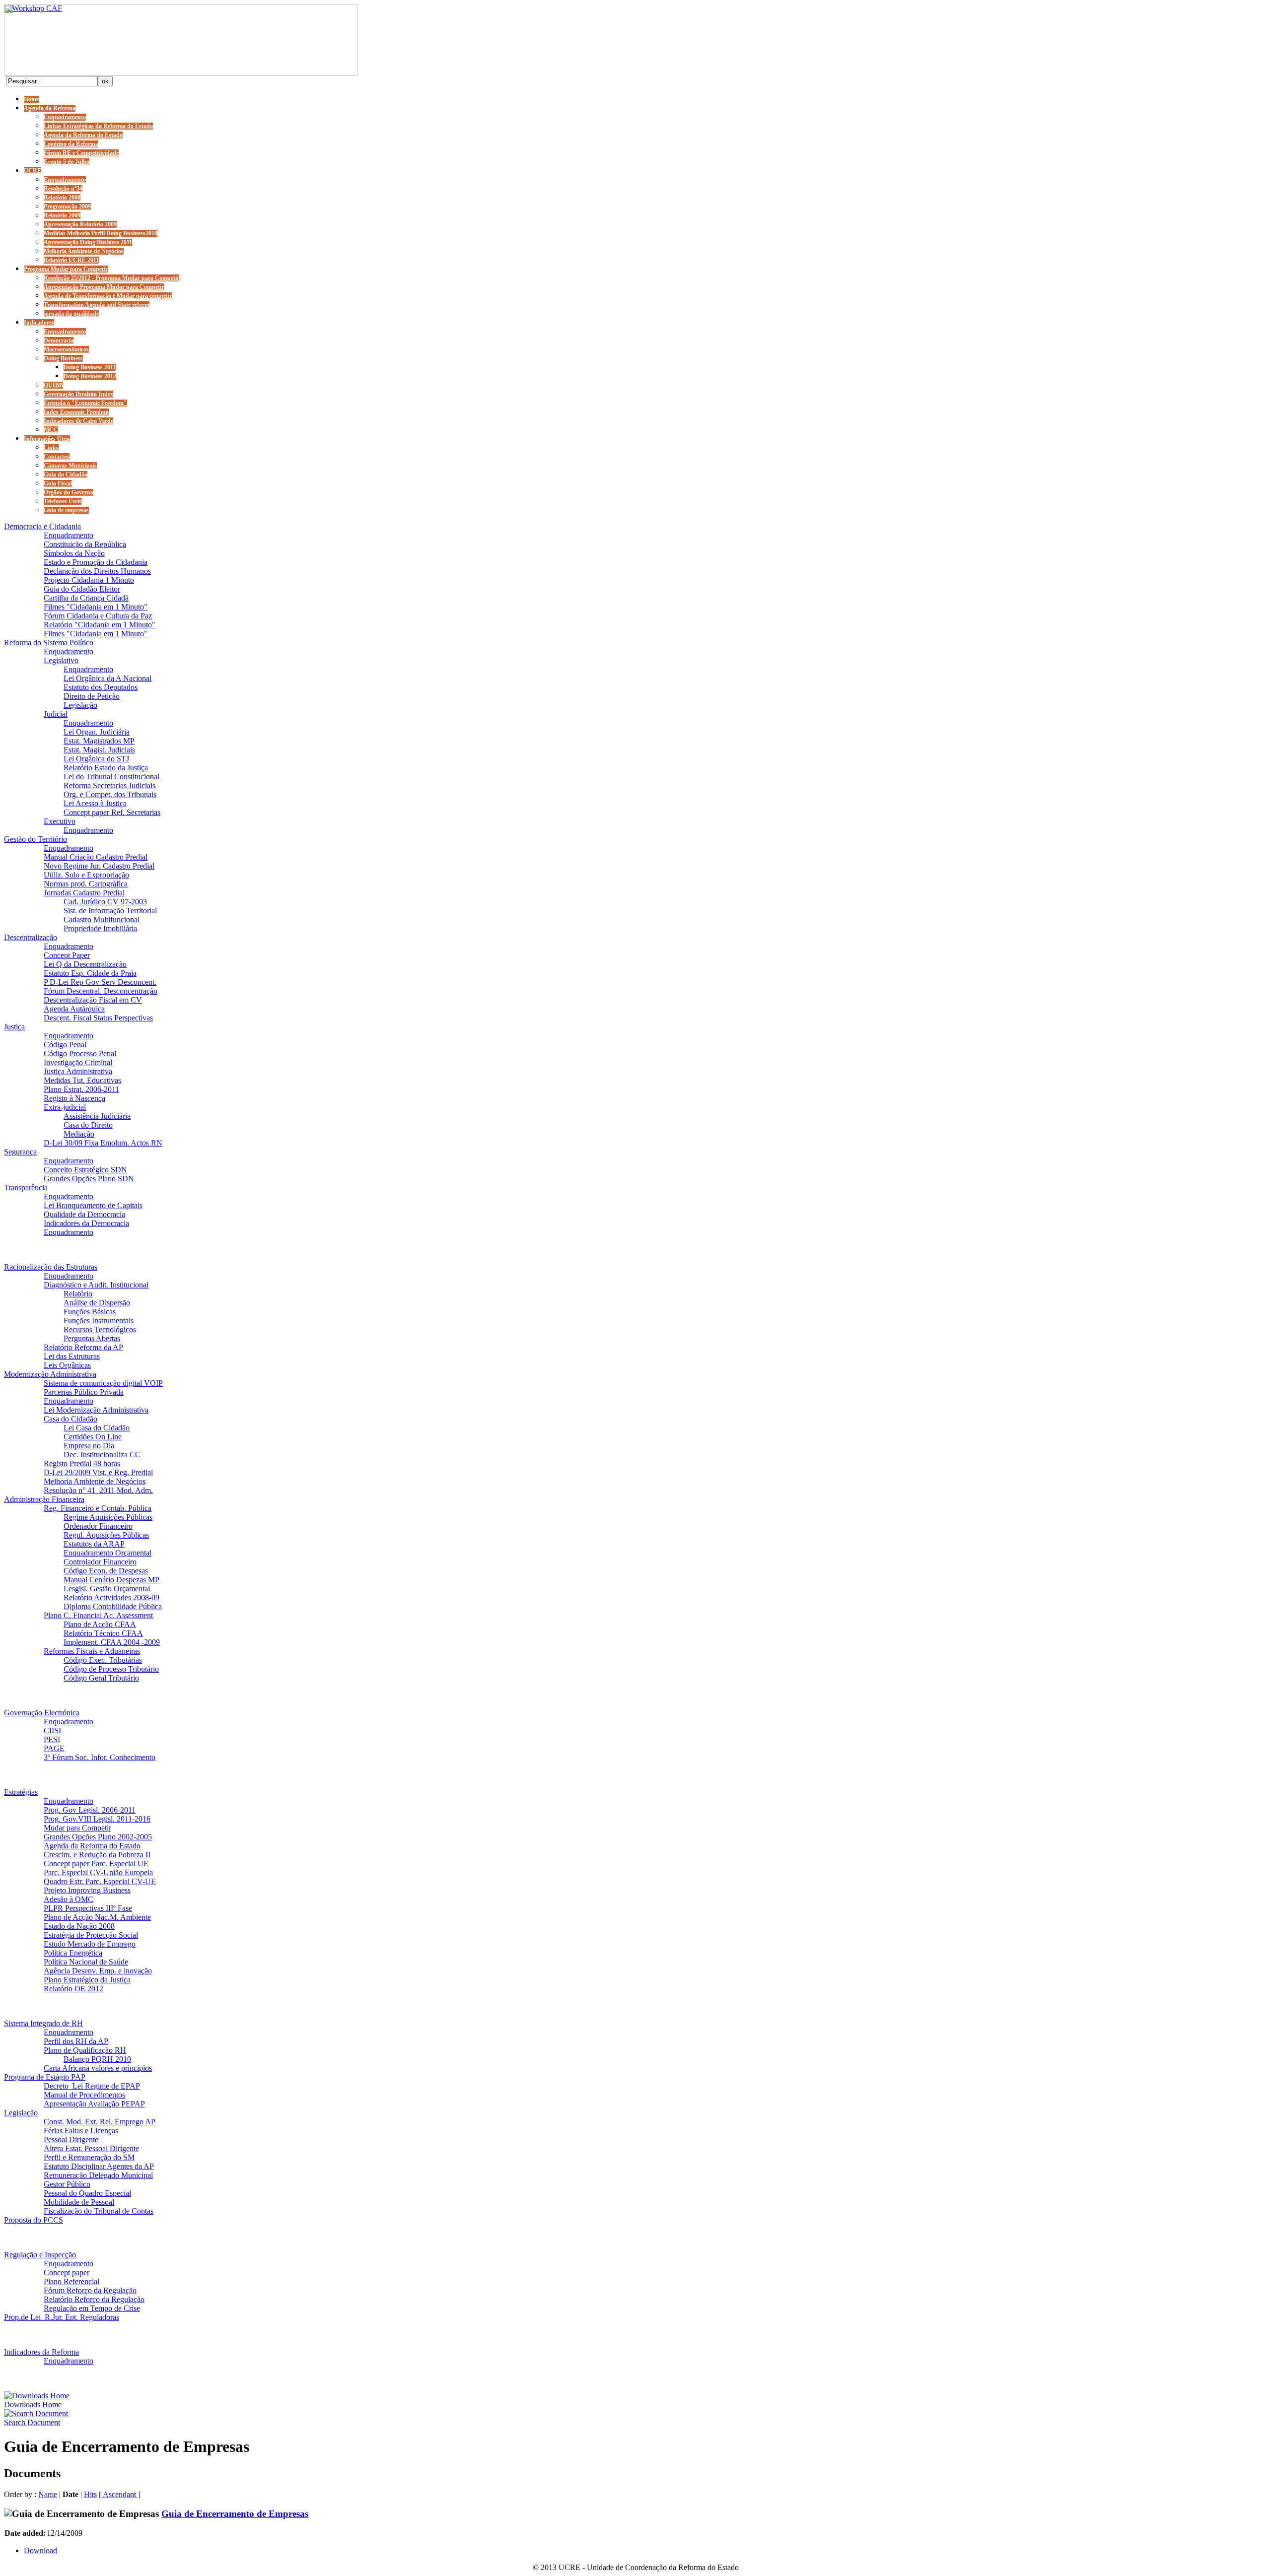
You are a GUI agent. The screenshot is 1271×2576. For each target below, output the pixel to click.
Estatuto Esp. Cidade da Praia (90, 973)
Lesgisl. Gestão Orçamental (107, 1589)
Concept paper (67, 2272)
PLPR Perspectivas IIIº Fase (88, 1908)
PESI (52, 1739)
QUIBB (53, 385)
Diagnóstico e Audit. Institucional (96, 1285)
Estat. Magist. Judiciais (99, 750)
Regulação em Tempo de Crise (92, 2308)
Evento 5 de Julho (67, 162)
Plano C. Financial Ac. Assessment (98, 1615)
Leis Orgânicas (67, 1365)
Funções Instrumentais (99, 1321)
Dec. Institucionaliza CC (102, 1455)
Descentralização (31, 937)
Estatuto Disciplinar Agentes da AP (99, 2166)
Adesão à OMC (69, 1899)
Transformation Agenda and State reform (97, 305)
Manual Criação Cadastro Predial (96, 857)
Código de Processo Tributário (111, 1669)
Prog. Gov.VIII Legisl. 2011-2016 (97, 1819)
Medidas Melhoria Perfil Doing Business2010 (101, 233)
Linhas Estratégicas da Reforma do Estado (98, 126)
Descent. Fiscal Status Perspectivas (98, 1018)
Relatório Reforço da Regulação (94, 2299)
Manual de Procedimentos (84, 2095)
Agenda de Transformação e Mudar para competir (108, 296)
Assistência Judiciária (97, 1116)
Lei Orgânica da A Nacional (107, 678)
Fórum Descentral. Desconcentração (101, 991)
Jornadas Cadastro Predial (84, 893)
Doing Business (63, 358)
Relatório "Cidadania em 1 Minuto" (100, 625)
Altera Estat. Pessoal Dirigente (91, 2148)
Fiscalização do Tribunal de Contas (99, 2211)
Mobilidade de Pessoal (79, 2202)
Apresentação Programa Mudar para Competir (104, 287)
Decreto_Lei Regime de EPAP (92, 2086)
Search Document (32, 2422)
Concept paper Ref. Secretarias (112, 812)
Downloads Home (33, 2405)
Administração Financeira (44, 1499)
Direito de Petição (92, 696)
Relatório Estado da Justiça (106, 768)
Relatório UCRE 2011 (71, 260)
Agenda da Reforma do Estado (83, 135)
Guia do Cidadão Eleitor (82, 589)
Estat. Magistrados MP (99, 741)
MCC (51, 430)
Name (48, 2494)
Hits (90, 2494)
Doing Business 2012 (90, 376)
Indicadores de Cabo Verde (78, 421)
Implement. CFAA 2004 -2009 (112, 1642)
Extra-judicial (65, 1107)
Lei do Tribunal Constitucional (111, 777)
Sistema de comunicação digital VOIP (103, 1383)
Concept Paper (67, 955)
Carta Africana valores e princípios (98, 2068)
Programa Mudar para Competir (66, 269)
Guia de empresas (66, 510)
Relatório (78, 1294)
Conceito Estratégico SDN (85, 1170)
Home (31, 99)
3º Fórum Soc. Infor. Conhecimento (100, 1757)
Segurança (20, 1152)
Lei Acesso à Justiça (95, 803)
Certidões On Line (93, 1437)
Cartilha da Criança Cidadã (86, 598)
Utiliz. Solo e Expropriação (86, 875)
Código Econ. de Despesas (106, 1571)
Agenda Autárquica (74, 1009)
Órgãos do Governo (69, 492)
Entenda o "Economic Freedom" (85, 403)
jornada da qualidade (71, 314)
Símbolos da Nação (74, 553)
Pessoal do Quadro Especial (87, 2193)
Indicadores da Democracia (86, 1223)
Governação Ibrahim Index (78, 394)
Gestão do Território (35, 839)
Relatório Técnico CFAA (103, 1633)
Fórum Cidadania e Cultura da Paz (98, 616)
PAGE (54, 1748)
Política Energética (73, 1953)
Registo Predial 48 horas (82, 1463)
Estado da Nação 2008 (79, 1926)
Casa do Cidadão (71, 1419)
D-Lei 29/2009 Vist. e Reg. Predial (98, 1472)
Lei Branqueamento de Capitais (93, 1205)
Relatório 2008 (62, 198)
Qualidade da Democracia (84, 1214)
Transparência (26, 1187)
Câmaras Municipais (70, 466)
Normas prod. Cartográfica (86, 884)
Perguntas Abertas (92, 1338)
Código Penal (65, 1045)
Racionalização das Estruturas (51, 1267)
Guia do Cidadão (66, 475)
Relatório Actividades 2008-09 (111, 1597)
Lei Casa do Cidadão (97, 1428)
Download (40, 2550)
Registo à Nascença (74, 1098)
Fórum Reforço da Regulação (90, 2290)
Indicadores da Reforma (41, 2352)
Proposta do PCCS (34, 2220)
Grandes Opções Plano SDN (89, 1179)
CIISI (52, 1730)
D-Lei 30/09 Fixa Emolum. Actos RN (103, 1143)
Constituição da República (85, 544)
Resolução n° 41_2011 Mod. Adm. (98, 1490)
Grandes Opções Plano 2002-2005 (98, 1837)
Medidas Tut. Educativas (82, 1080)
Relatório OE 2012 (73, 1989)
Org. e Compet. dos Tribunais (110, 794)
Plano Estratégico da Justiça (87, 1980)
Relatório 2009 (62, 215)
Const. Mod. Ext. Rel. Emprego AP (100, 2122)
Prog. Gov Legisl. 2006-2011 (90, 1810)
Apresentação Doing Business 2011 (88, 242)
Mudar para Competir (77, 1828)
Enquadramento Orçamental (107, 1553)
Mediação (79, 1134)
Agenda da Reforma (50, 108)
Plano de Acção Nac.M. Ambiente (97, 1917)
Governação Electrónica (42, 1713)
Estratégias (21, 1792)
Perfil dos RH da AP (76, 2041)
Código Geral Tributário (101, 1678)
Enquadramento (65, 117)
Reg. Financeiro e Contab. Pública (98, 1508)
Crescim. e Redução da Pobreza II (97, 1855)
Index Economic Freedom (76, 412)
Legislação (80, 705)
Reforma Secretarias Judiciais (109, 785)
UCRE (33, 171)
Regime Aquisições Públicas (108, 1517)
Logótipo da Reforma (71, 144)
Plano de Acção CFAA (100, 1624)
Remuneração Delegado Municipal (98, 2175)
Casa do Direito (88, 1125)
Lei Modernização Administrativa (96, 1410)
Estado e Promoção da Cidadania (96, 562)
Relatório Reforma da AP (83, 1347)
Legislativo (61, 660)
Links (51, 448)
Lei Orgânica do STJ (96, 759)
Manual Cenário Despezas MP (111, 1580)
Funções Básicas (90, 1312)
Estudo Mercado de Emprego (90, 1944)
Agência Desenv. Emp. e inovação (98, 1971)
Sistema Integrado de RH (43, 2023)
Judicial (56, 714)
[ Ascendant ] (120, 2494)
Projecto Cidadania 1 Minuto (89, 580)
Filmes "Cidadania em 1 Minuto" (96, 607)
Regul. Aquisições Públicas (106, 1535)
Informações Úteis (47, 439)
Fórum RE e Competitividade (81, 153)
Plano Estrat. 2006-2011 (81, 1089)
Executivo (60, 821)
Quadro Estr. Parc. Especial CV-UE (100, 1881)
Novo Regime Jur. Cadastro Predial (99, 866)
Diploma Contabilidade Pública (113, 1606)
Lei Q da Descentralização (85, 964)
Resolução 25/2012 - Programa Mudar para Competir (111, 278)
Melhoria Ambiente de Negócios (84, 251)
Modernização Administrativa (50, 1374)
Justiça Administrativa (78, 1071)
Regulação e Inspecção (40, 2255)
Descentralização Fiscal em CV (93, 1000)
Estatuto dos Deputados (101, 687)
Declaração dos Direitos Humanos (97, 571)
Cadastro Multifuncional (102, 919)
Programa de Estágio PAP (45, 2077)
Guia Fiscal (58, 483)
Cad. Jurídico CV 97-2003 (105, 902)
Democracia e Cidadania (42, 526)
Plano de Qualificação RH (85, 2050)
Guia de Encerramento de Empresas (235, 2514)
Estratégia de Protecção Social (91, 1935)
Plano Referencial (71, 2281)
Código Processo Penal (80, 1053)
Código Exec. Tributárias (103, 1660)
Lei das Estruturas (72, 1356)
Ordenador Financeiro (98, 1526)
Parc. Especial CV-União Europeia (98, 1872)
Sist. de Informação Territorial (110, 911)
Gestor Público (67, 2184)
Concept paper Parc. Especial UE (96, 1864)
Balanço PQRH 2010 (97, 2059)
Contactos (57, 457)
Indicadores (39, 323)
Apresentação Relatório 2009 (80, 224)
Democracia (59, 340)
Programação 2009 (67, 206)
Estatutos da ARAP (94, 1544)
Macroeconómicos (66, 349)
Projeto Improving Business (87, 1890)
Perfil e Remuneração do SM (89, 2157)
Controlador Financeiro (100, 1562)
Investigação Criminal (78, 1062)
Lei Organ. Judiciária (97, 732)
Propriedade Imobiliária (100, 928)
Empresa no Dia (89, 1446)
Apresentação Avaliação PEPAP (94, 2104)
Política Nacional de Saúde (86, 1962)
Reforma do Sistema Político (49, 643)
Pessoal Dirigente (71, 2139)
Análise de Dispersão (97, 1303)
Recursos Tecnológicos (100, 1329)
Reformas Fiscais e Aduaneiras (92, 1651)
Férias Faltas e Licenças (81, 2131)
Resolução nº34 (63, 189)
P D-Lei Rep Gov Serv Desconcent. (100, 982)
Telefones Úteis (63, 501)
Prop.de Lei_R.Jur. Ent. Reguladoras (62, 2317)
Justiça (14, 1027)
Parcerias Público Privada (84, 1392)
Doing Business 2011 (90, 367)
